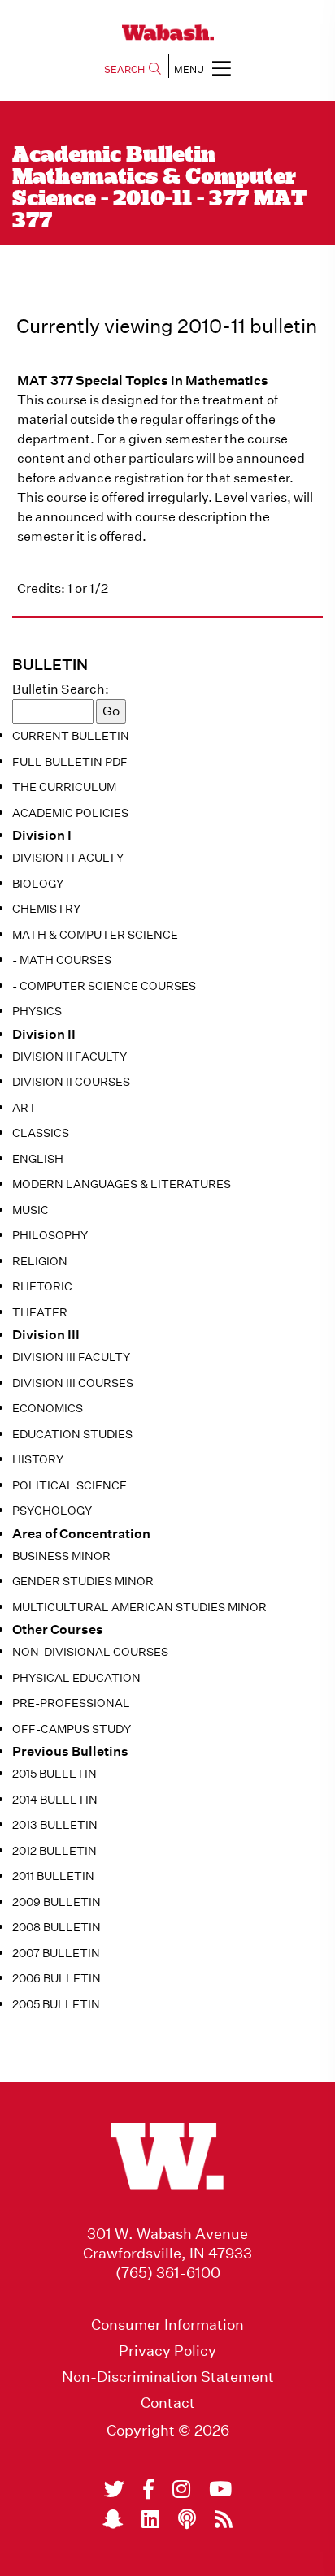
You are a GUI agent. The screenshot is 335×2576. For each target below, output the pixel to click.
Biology (38, 884)
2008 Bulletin (57, 1927)
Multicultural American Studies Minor (139, 1607)
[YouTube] (220, 2489)
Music (30, 1210)
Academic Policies (70, 813)
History (38, 1459)
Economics (48, 1408)
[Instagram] (181, 2489)
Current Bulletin (71, 736)
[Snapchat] (113, 2519)
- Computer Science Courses (104, 986)
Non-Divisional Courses (90, 1652)
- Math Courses (62, 960)
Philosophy (50, 1235)
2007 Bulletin (56, 1953)
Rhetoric (42, 1286)
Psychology (52, 1511)
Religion (40, 1261)
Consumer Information (167, 2325)
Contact (168, 2403)
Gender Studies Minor (83, 1581)
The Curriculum (64, 787)
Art (24, 1108)
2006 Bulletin (57, 1978)
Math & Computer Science (95, 935)
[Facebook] (148, 2489)
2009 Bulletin (57, 1902)
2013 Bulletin (55, 1825)
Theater (40, 1312)
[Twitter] (114, 2489)
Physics (37, 1011)
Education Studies (72, 1434)
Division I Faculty (68, 858)
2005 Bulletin (56, 2004)
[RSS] (224, 2519)
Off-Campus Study (72, 1729)
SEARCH (124, 69)
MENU (189, 69)
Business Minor (61, 1556)
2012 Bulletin (54, 1851)
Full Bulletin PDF (70, 762)
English (38, 1159)
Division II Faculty (70, 1057)
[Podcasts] (187, 2519)
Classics (41, 1133)
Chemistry (46, 909)
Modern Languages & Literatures (122, 1184)
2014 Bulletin (55, 1800)
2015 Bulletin (54, 1774)
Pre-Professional (71, 1703)
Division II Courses (71, 1082)
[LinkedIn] (150, 2519)
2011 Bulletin (53, 1876)
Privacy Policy (167, 2351)
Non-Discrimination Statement (168, 2377)
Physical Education (76, 1678)
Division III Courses (73, 1383)
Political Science (70, 1485)
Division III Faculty (71, 1357)
